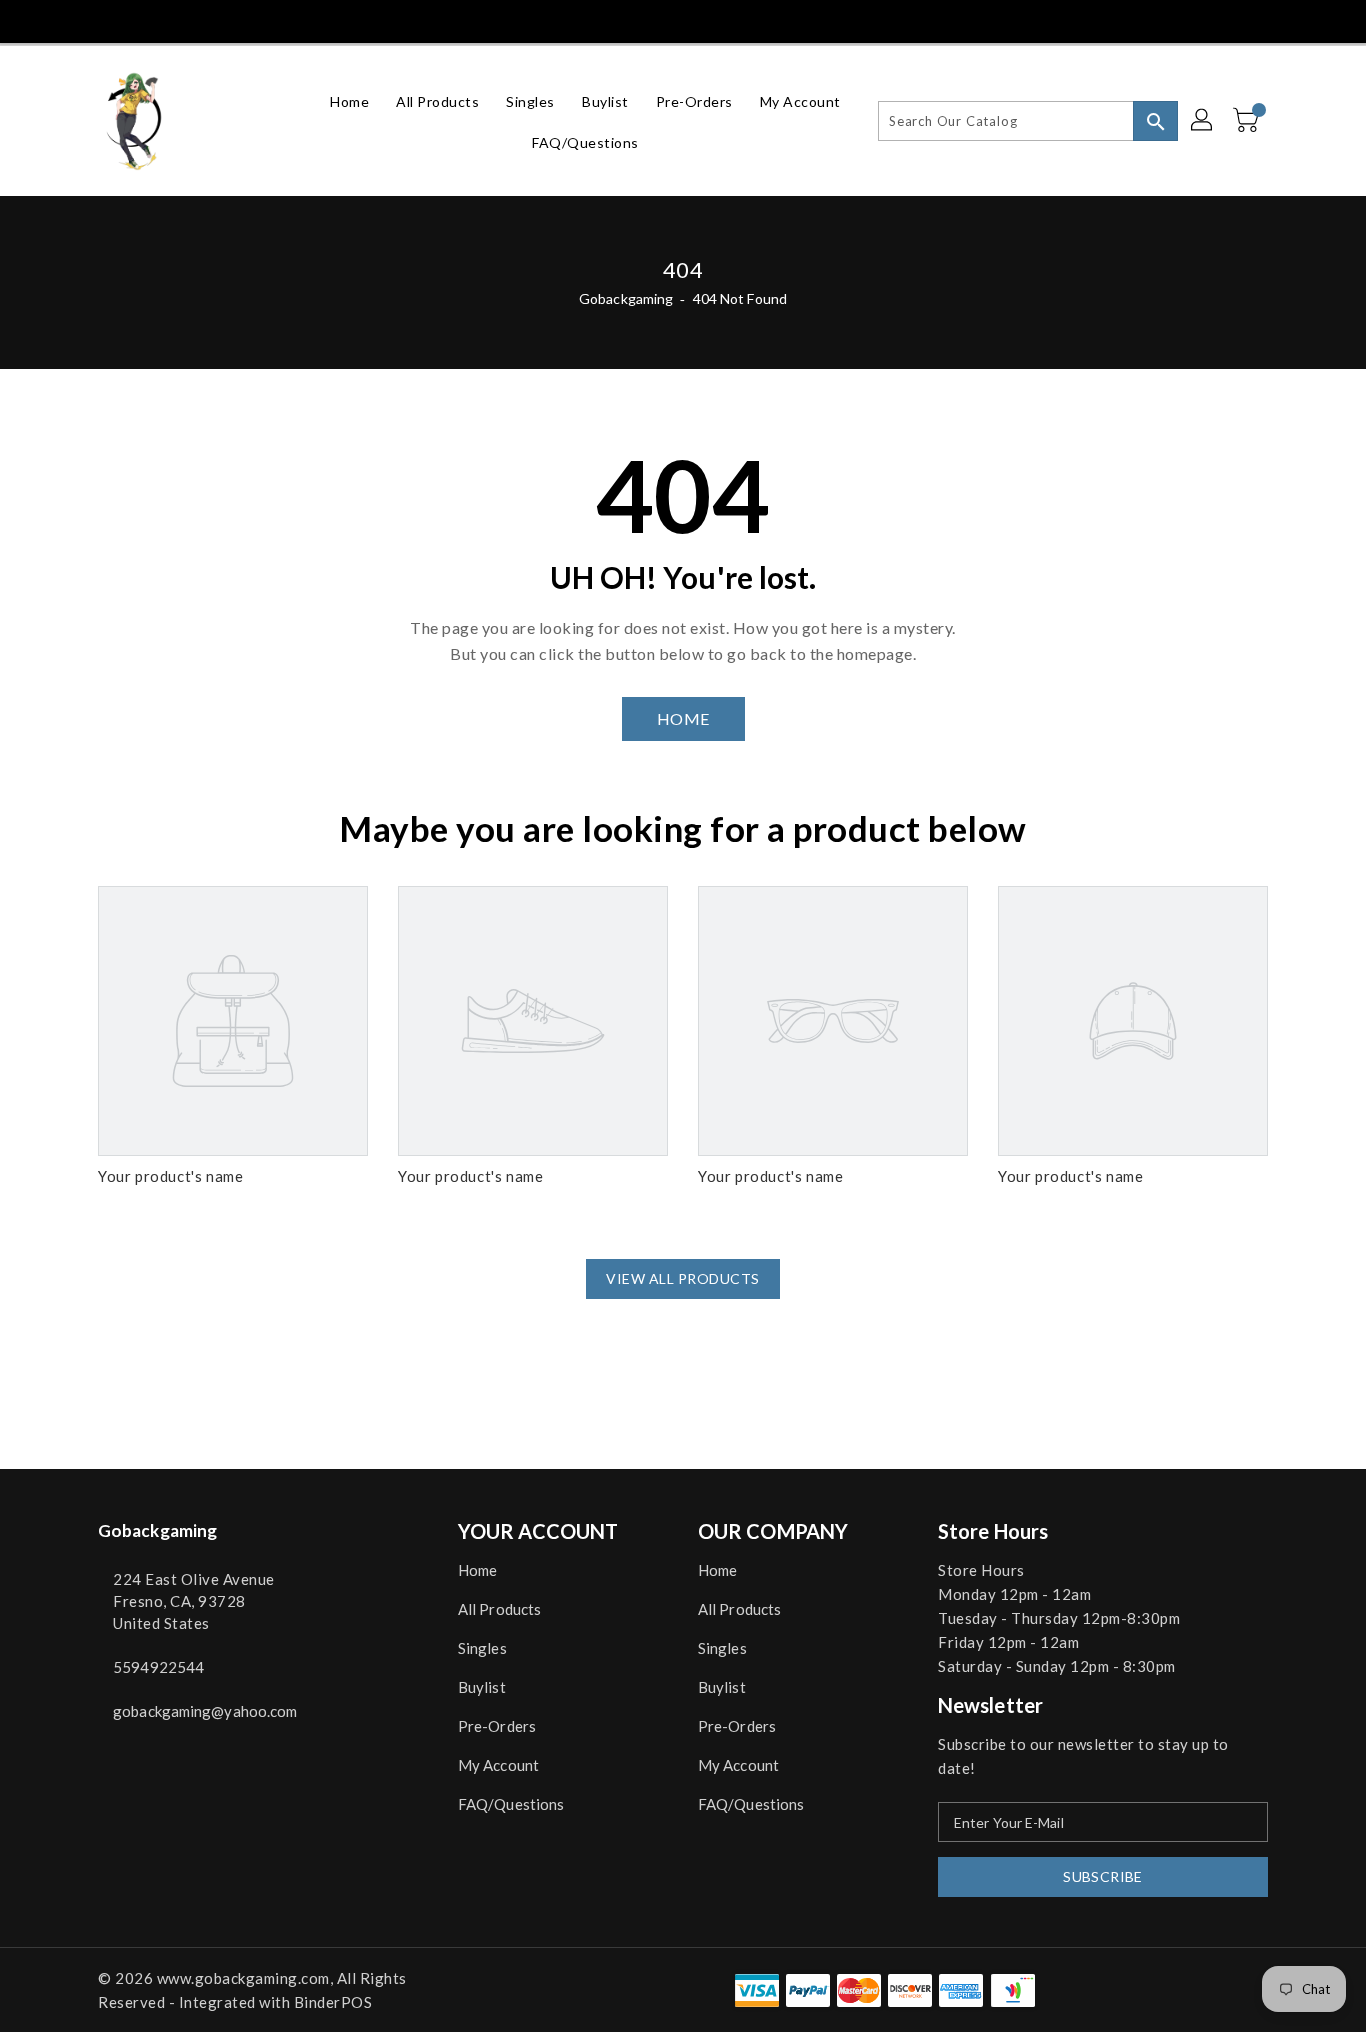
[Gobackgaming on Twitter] (107, 20)
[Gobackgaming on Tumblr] (218, 20)
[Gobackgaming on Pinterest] (144, 20)
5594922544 (158, 1667)
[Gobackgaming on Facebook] (70, 20)
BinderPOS (333, 2002)
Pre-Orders (497, 1726)
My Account (498, 1765)
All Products (499, 1609)
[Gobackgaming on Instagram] (181, 20)
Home (477, 1570)
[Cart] (1248, 121)
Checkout (1155, 19)
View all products (683, 1278)
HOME (683, 718)
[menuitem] (349, 100)
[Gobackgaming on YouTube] (256, 20)
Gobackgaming (626, 298)
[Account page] (1203, 121)
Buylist (482, 1687)
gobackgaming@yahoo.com (205, 1711)
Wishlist (1246, 19)
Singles (482, 1648)
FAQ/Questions (511, 1804)
